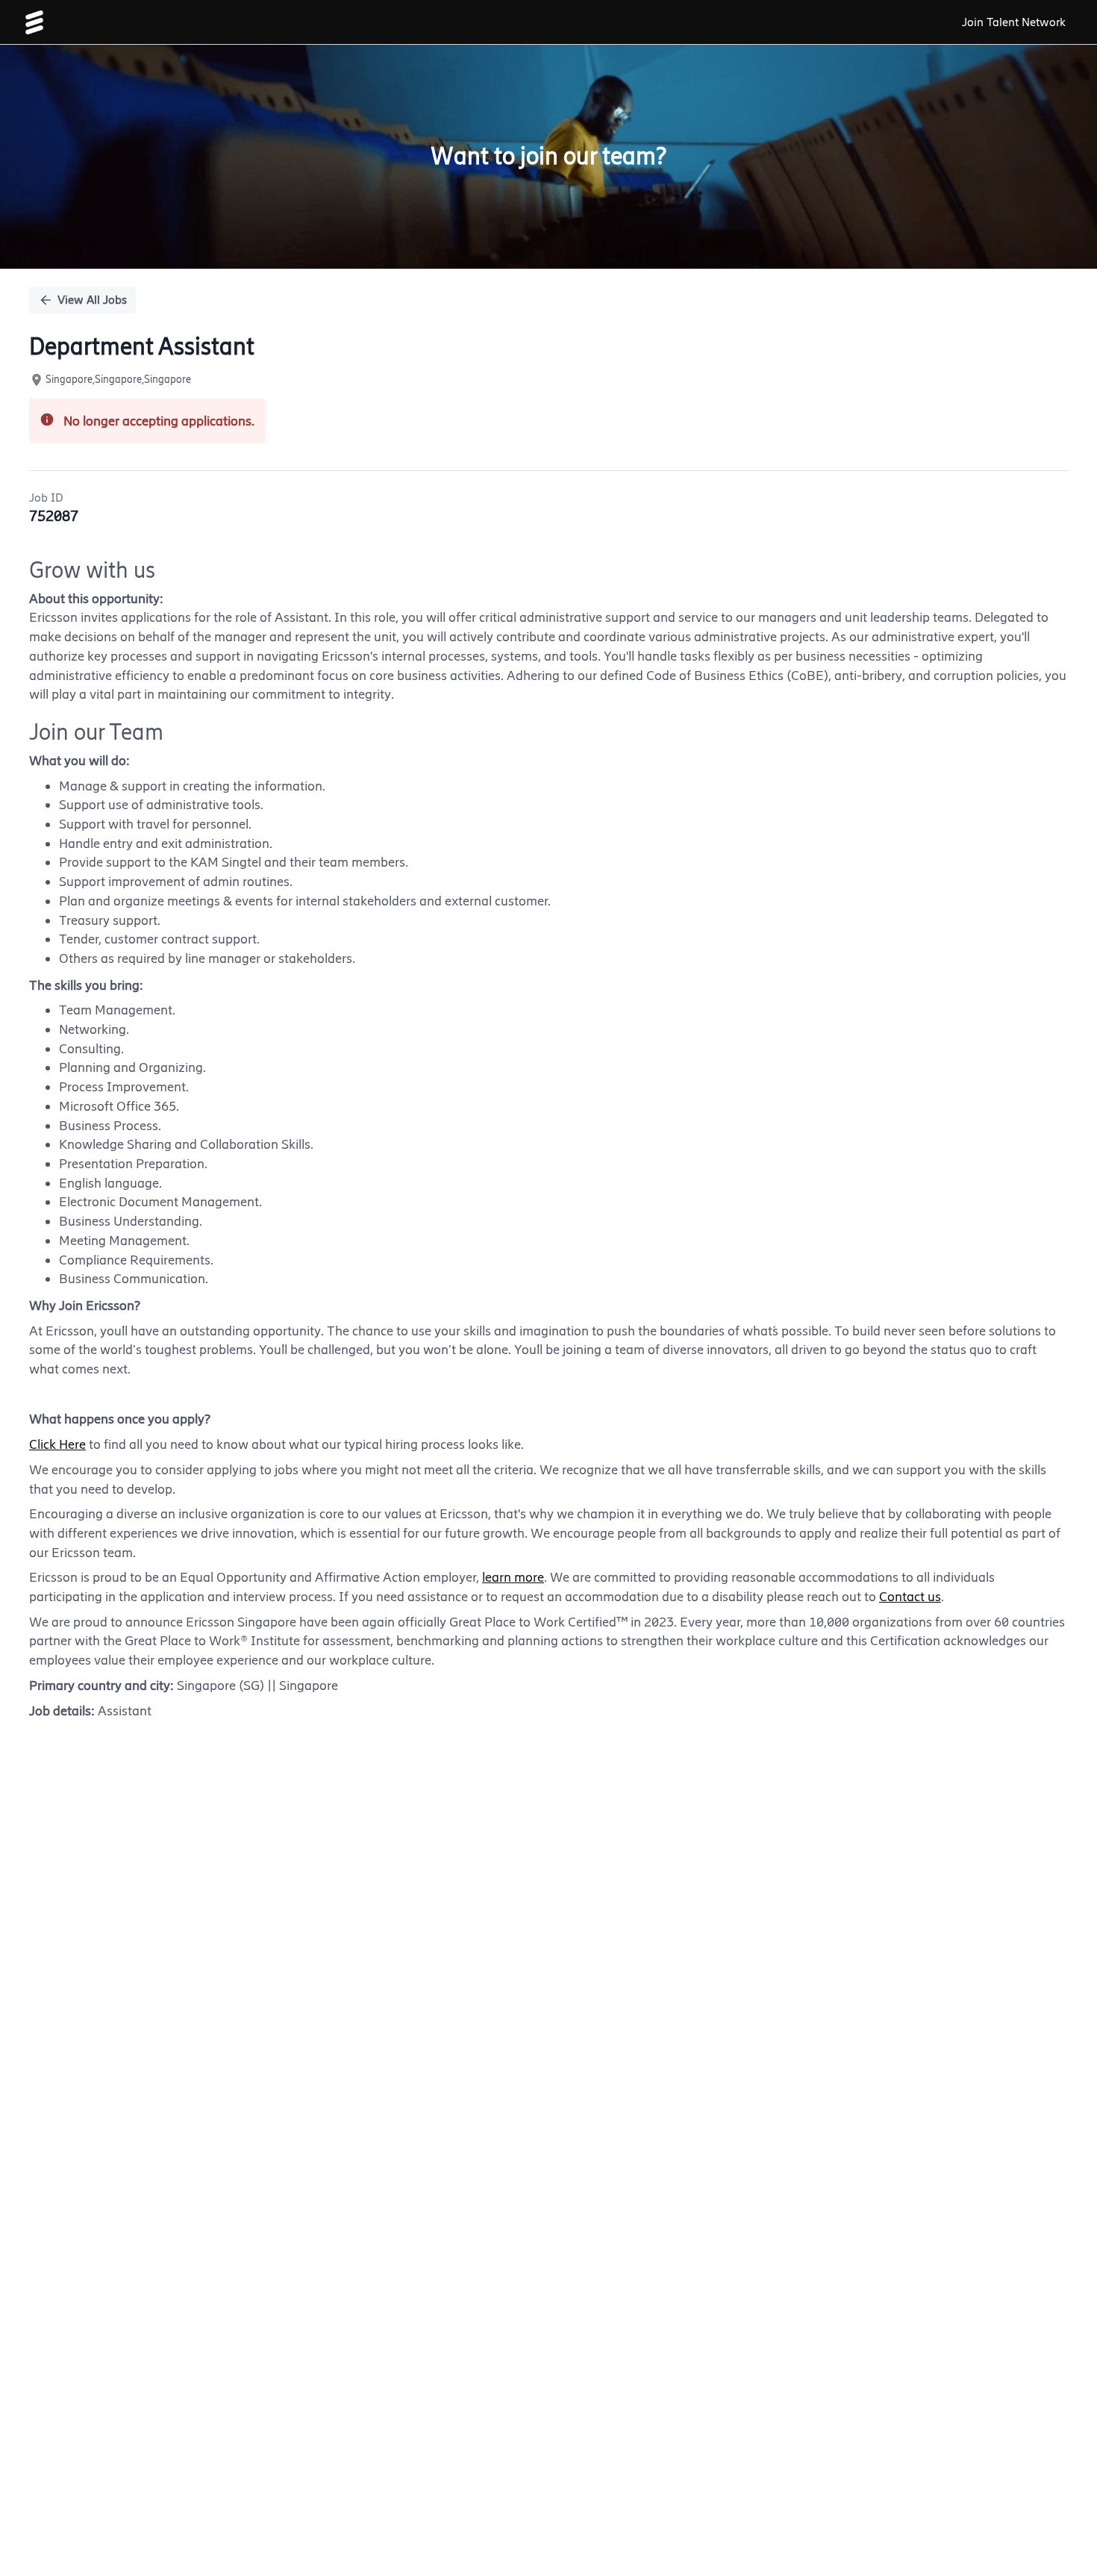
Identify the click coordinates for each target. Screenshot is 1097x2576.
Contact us (910, 1597)
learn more (513, 1577)
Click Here (57, 1444)
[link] (34, 22)
